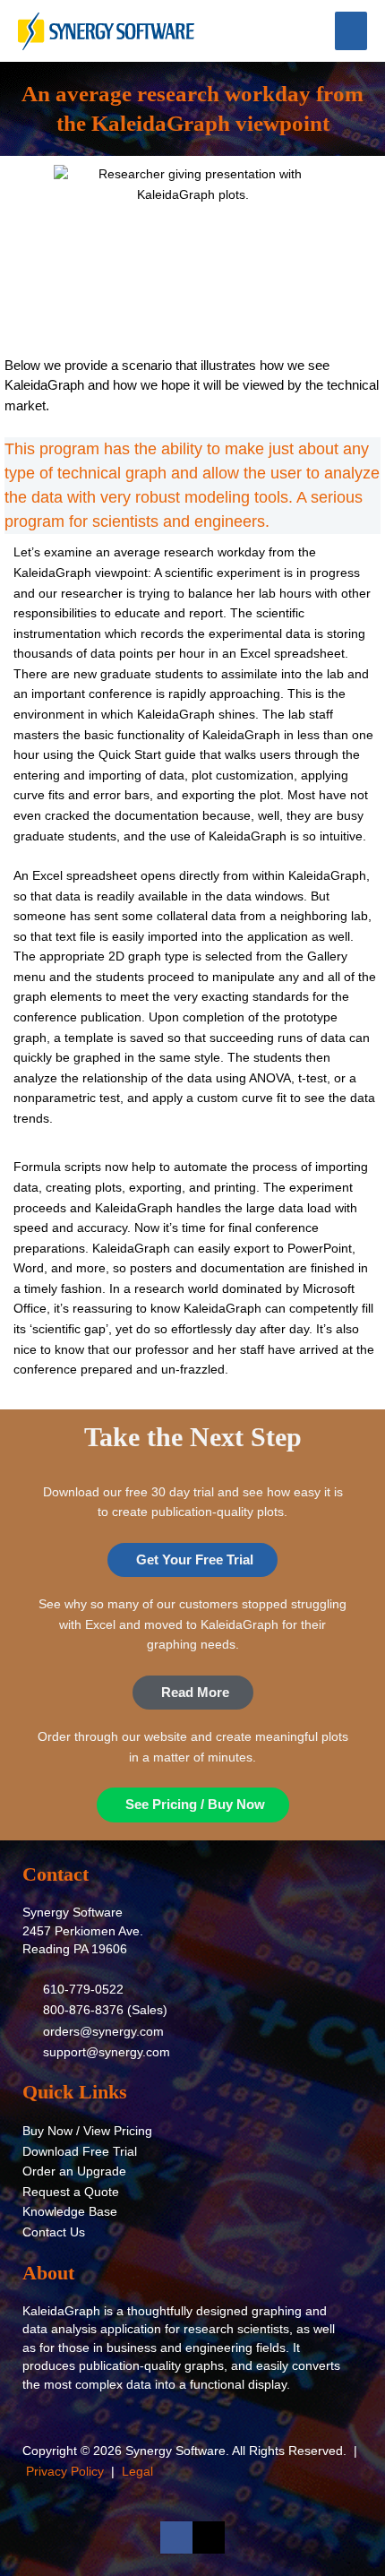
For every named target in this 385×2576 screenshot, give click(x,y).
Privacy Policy (65, 2472)
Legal (137, 2472)
